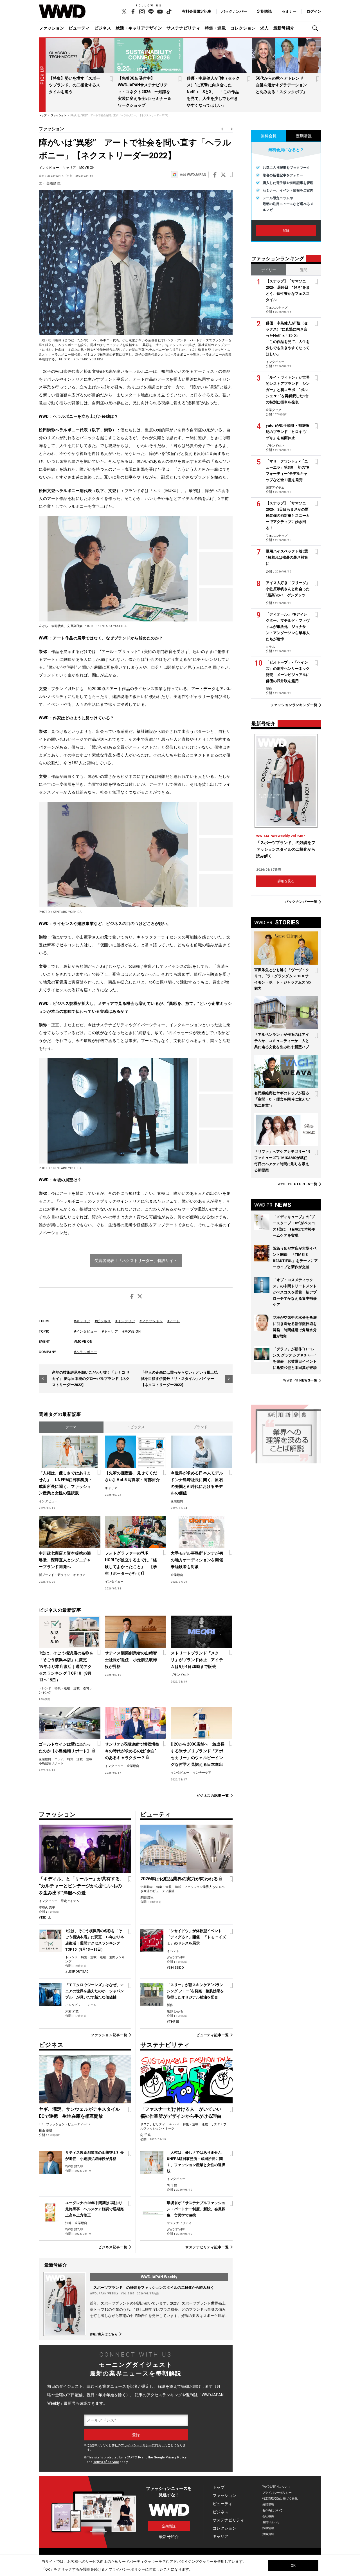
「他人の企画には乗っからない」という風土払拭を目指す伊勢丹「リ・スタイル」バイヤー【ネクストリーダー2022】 (179, 1379)
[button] (317, 28)
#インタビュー (86, 1331)
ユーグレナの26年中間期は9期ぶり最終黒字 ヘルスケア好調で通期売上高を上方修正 (94, 2209)
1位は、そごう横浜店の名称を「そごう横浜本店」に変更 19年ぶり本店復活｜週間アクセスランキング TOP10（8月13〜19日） (66, 1667)
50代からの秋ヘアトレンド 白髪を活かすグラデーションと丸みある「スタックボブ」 (282, 85)
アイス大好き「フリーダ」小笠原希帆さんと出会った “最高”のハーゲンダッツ (288, 589)
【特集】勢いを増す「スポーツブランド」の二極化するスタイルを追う (75, 85)
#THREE (173, 2022)
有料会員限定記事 (197, 11)
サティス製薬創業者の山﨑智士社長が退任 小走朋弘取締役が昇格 (131, 1660)
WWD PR (298, 1184)
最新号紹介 (284, 28)
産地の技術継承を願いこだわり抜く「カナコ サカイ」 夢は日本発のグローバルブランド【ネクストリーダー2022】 (91, 1379)
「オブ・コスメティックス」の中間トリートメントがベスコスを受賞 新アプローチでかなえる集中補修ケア (295, 1292)
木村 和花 (72, 2012)
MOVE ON (87, 168)
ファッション (51, 28)
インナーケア (202, 1773)
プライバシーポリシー (136, 2445)
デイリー (269, 270)
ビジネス (103, 28)
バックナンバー (234, 11)
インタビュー (49, 168)
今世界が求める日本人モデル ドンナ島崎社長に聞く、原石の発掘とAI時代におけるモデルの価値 (198, 1483)
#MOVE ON (131, 1331)
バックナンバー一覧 (301, 902)
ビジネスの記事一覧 (213, 1795)
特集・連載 (215, 28)
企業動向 (177, 1501)
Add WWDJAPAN (193, 175)
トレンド (45, 1688)
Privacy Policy (176, 2457)
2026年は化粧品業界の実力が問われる (179, 1879)
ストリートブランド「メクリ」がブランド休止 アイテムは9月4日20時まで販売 (197, 1660)
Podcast (174, 2124)
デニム (92, 2005)
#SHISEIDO (175, 1968)
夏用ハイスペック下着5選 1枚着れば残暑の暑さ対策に (289, 557)
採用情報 (268, 2528)
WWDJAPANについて (276, 2487)
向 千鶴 (145, 2135)
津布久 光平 (47, 1907)
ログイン (314, 11)
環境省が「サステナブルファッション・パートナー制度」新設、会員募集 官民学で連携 (196, 2209)
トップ (219, 2487)
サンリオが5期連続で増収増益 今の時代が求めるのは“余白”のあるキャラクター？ (133, 1751)
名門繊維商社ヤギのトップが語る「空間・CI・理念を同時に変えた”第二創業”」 (282, 1099)
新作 (170, 2005)
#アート (174, 1321)
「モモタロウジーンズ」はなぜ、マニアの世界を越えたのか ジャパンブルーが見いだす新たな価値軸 (94, 1991)
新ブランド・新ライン (54, 1575)
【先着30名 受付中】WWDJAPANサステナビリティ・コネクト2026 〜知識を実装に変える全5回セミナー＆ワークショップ (145, 92)
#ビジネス (103, 1321)
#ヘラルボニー (86, 1352)
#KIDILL (45, 1918)
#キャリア (82, 1321)
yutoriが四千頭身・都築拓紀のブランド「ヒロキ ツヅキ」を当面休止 (287, 432)
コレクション (243, 28)
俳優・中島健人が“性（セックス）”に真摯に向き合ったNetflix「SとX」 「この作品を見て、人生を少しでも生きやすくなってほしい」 (213, 92)
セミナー (289, 11)
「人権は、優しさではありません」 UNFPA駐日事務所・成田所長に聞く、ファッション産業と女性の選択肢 (66, 1483)
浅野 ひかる (175, 2012)
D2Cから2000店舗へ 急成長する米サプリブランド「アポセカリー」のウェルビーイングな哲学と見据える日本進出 (197, 1754)
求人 (264, 28)
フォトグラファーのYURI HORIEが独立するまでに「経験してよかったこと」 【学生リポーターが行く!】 (131, 1563)
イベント (173, 1951)
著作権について (273, 2510)
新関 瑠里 (147, 1898)
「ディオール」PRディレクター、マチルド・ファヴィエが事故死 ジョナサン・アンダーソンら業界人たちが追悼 (288, 627)
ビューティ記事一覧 (213, 2035)
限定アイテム (70, 1901)
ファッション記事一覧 (109, 2035)
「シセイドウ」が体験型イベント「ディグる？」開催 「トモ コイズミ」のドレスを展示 (196, 1937)
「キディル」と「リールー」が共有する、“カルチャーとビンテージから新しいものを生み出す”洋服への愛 (82, 1886)
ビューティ (79, 28)
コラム (59, 1759)
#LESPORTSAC (77, 1972)
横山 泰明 (45, 2131)
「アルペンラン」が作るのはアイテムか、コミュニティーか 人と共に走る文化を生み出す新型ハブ (282, 1041)
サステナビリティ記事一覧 (207, 2247)
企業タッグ (274, 410)
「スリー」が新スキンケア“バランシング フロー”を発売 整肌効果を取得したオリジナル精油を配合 (195, 1991)
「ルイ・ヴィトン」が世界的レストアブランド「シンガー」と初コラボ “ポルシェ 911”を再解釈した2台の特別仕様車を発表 (288, 390)
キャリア (69, 168)
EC (41, 2124)
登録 (286, 230)
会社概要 (268, 2516)
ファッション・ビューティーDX (68, 2124)
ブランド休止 (180, 1675)
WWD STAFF (176, 1958)
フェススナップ (277, 308)
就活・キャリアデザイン (139, 28)
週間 (304, 270)
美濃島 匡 (54, 183)
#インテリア (125, 1321)
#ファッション (151, 1321)
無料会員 (269, 136)
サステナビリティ (183, 28)
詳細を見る (286, 881)
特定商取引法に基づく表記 (280, 2498)
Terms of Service (106, 2462)
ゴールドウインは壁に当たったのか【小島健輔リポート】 (65, 1748)
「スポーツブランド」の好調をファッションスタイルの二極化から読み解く (152, 2288)
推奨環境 (268, 2504)
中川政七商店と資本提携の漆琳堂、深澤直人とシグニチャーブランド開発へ (65, 1560)
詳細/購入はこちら (104, 2334)
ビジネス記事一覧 (113, 2247)
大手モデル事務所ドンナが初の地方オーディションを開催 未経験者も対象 (198, 1560)
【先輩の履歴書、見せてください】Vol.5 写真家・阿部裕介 (132, 1476)
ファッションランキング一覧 (294, 705)
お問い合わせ (271, 2522)
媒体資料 (268, 2534)
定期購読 (264, 11)
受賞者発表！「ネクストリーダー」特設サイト (136, 1261)
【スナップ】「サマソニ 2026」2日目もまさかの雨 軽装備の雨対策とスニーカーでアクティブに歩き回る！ (289, 516)
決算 (68, 2223)
